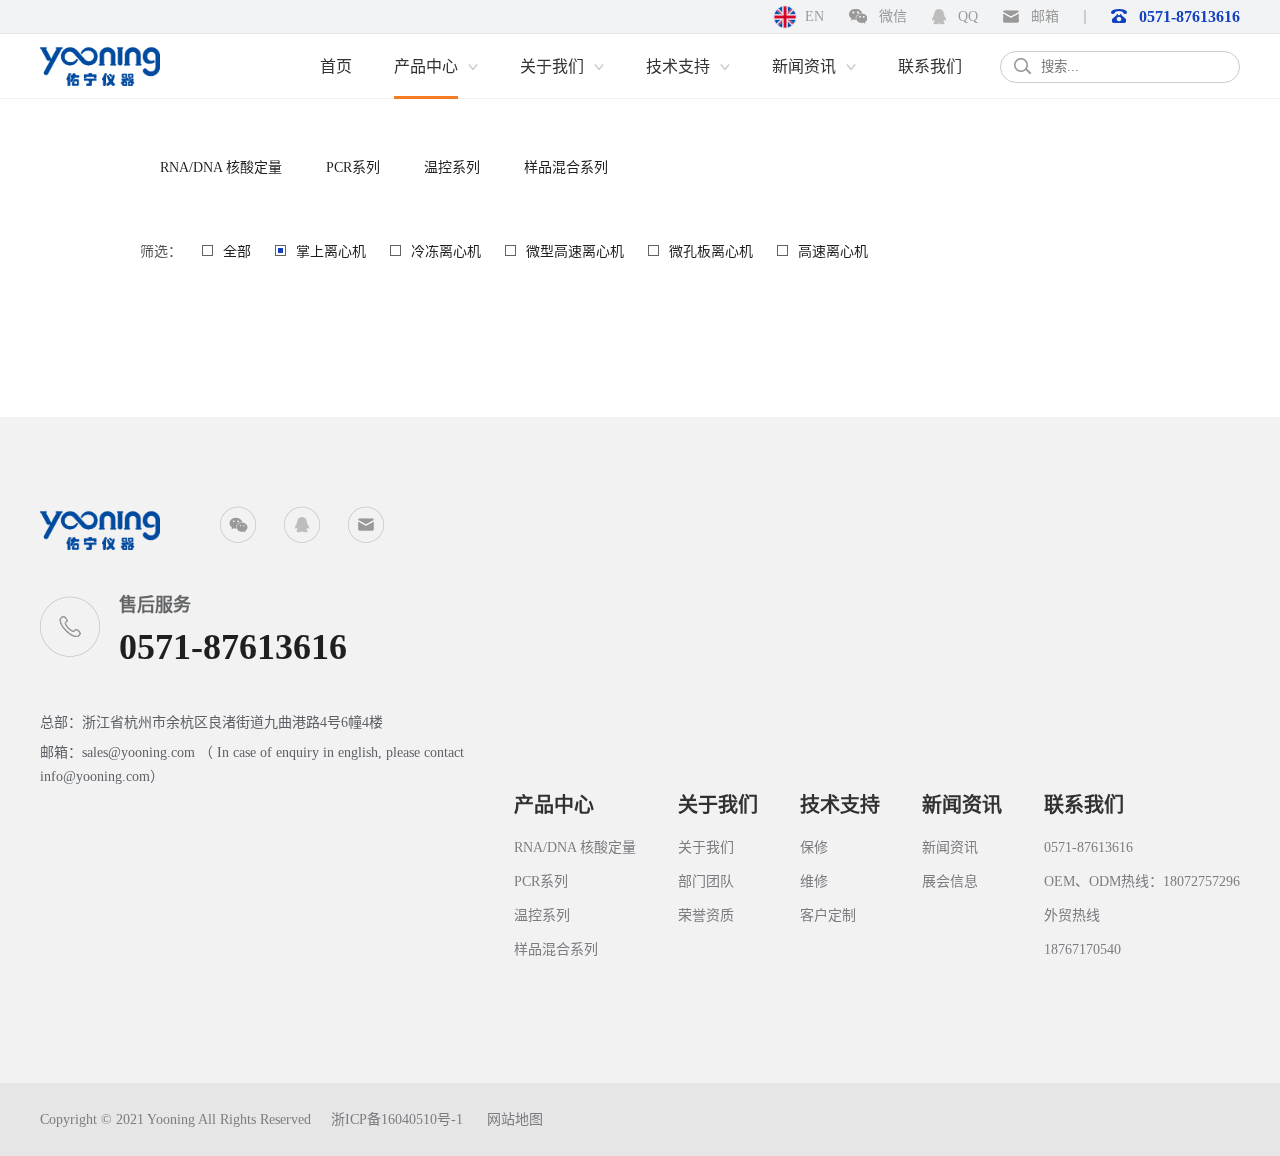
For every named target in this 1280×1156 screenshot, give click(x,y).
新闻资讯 (962, 805)
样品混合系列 (566, 167)
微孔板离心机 (711, 252)
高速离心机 (833, 252)
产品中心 (554, 805)
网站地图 (515, 1119)
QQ (966, 16)
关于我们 (718, 805)
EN (814, 16)
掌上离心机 (331, 252)
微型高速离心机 (575, 252)
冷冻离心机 (446, 252)
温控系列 (452, 167)
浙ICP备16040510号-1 (397, 1119)
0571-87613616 (1187, 16)
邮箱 (1043, 16)
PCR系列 (353, 167)
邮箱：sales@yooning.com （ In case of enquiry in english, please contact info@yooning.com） (252, 764)
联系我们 (1084, 805)
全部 (237, 252)
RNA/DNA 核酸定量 (221, 167)
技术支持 (840, 805)
